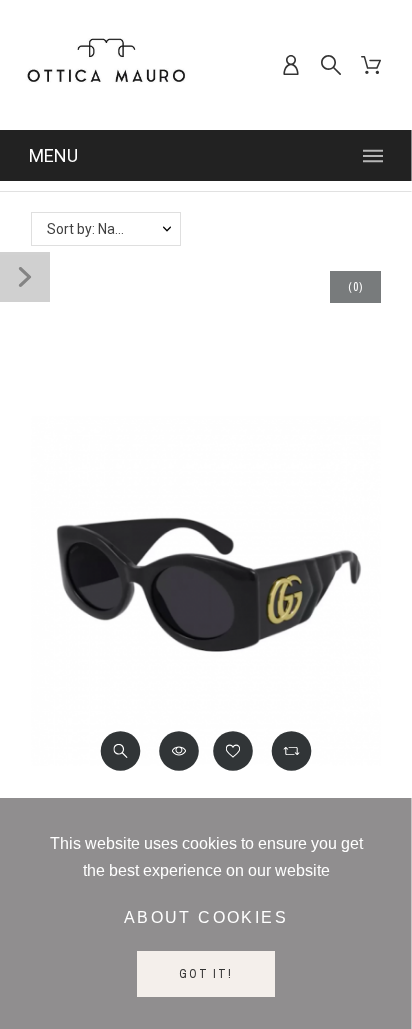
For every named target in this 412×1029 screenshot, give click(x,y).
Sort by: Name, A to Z (113, 229)
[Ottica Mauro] (106, 65)
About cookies (206, 917)
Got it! (206, 974)
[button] (121, 751)
